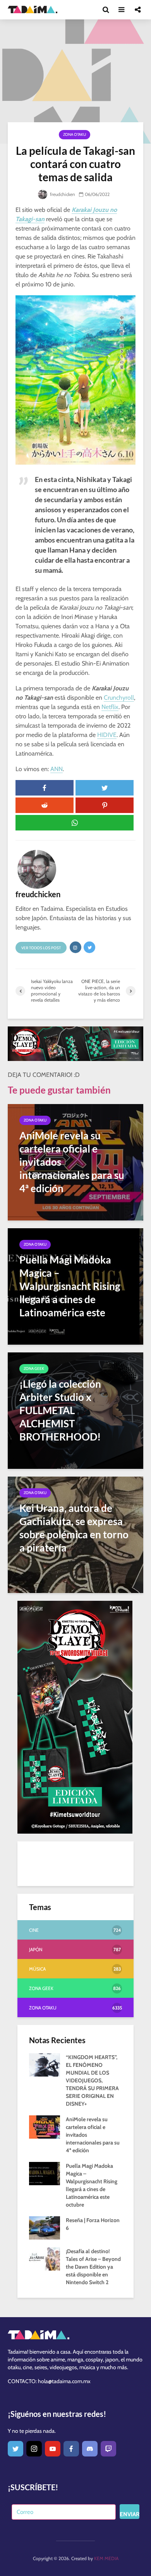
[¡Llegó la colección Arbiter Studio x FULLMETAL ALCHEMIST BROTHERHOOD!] (75, 1410)
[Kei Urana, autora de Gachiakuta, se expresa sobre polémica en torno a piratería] (75, 1534)
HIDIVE (107, 735)
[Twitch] (108, 2449)
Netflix (110, 707)
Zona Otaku (75, 134)
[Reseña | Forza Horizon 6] (45, 2228)
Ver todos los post (41, 948)
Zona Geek (34, 1369)
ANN (57, 769)
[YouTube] (53, 2449)
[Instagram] (34, 2449)
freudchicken (62, 194)
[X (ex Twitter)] (15, 2449)
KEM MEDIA (106, 2558)
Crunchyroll (119, 698)
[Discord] (90, 2449)
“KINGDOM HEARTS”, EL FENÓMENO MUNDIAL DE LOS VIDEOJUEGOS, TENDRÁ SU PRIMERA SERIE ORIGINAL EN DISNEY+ (92, 2080)
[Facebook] (71, 2449)
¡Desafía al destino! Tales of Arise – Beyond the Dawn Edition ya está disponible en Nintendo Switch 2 (93, 2267)
